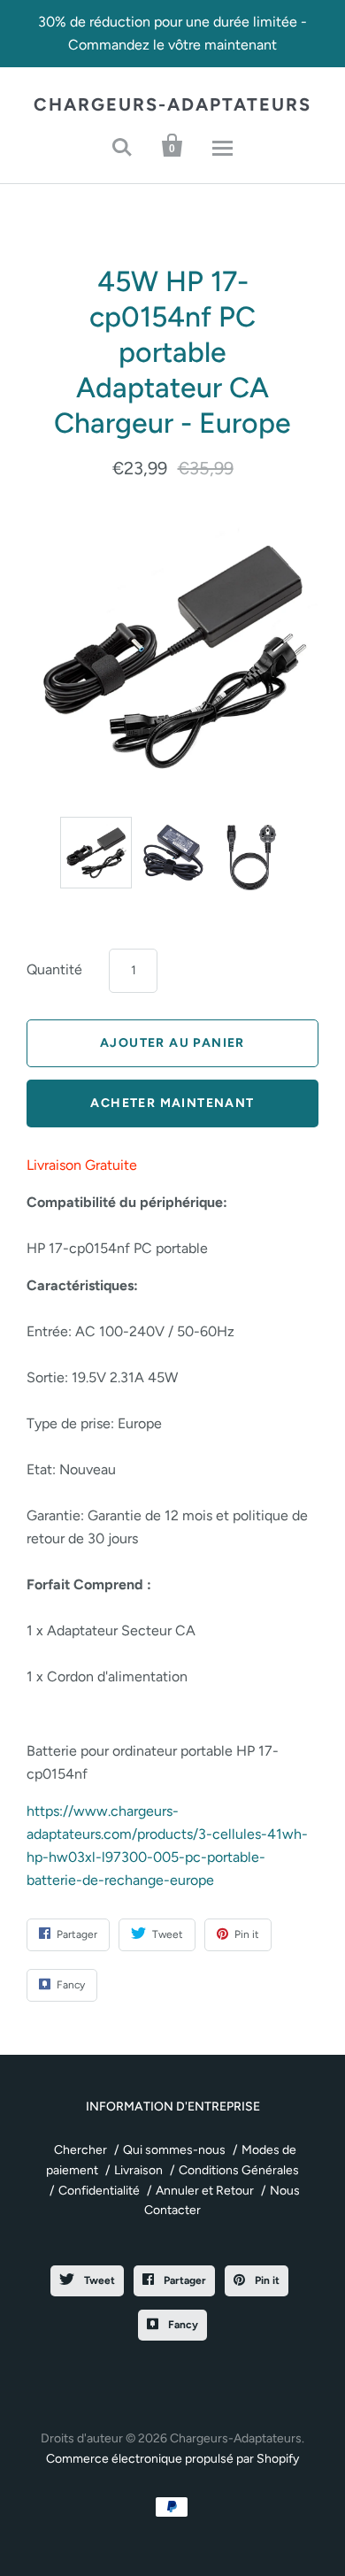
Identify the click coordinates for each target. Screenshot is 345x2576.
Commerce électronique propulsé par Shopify (172, 2459)
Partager (184, 2280)
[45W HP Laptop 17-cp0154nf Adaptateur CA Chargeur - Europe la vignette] (96, 853)
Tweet (98, 2280)
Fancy (182, 2325)
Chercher (80, 2150)
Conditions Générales (239, 2170)
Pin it (266, 2280)
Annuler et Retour (205, 2191)
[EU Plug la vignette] (250, 857)
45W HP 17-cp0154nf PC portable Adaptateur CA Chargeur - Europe (172, 352)
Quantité (54, 969)
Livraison (138, 2170)
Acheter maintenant (172, 1103)
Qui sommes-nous (174, 2150)
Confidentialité (99, 2191)
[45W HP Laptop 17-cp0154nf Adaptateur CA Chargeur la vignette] (173, 853)
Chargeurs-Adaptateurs (172, 104)
